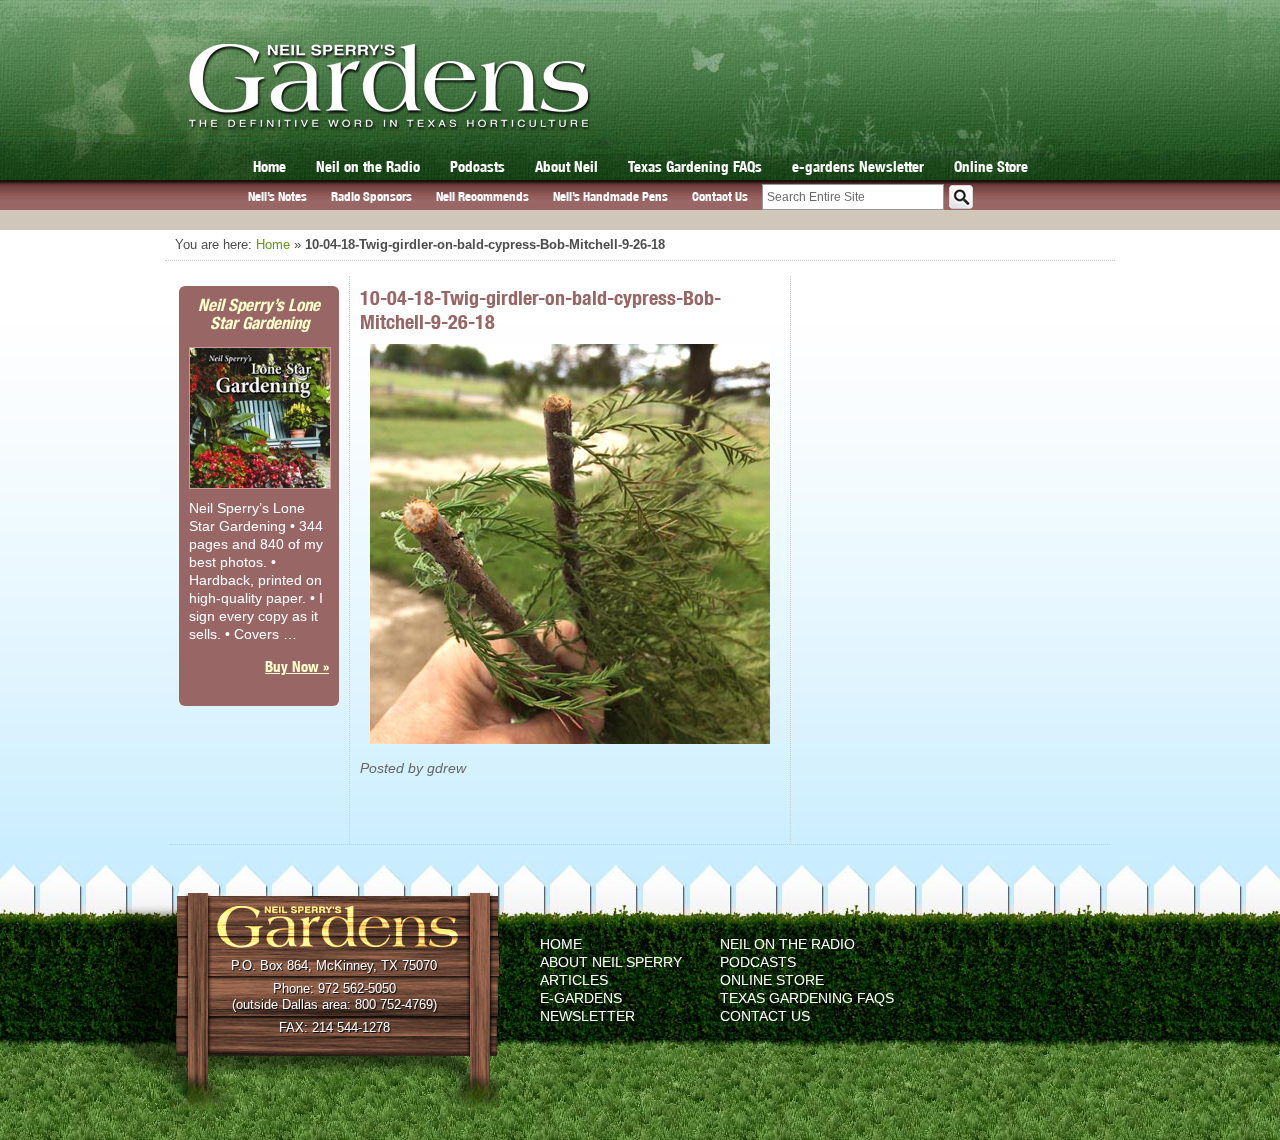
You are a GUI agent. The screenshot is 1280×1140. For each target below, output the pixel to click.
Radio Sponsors (371, 196)
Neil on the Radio (368, 166)
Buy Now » (297, 666)
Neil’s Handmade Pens (610, 196)
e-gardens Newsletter (858, 166)
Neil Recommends (482, 196)
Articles (574, 980)
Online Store (991, 166)
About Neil (566, 166)
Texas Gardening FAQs (695, 166)
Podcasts (477, 166)
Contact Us (720, 196)
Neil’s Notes (277, 196)
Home (269, 166)
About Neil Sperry (611, 962)
